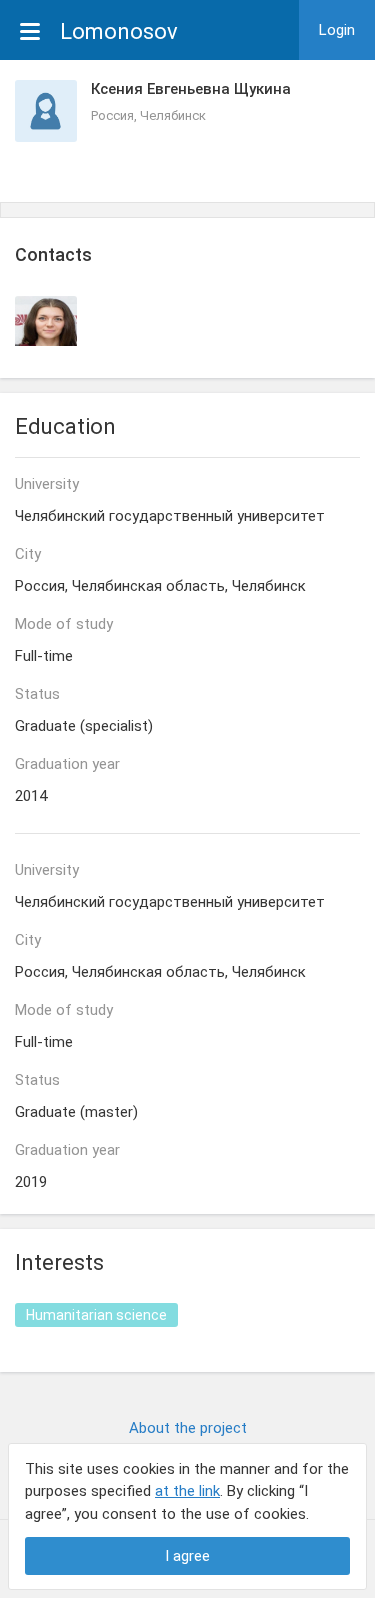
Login (337, 30)
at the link (187, 1491)
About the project (188, 1428)
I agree (187, 1556)
